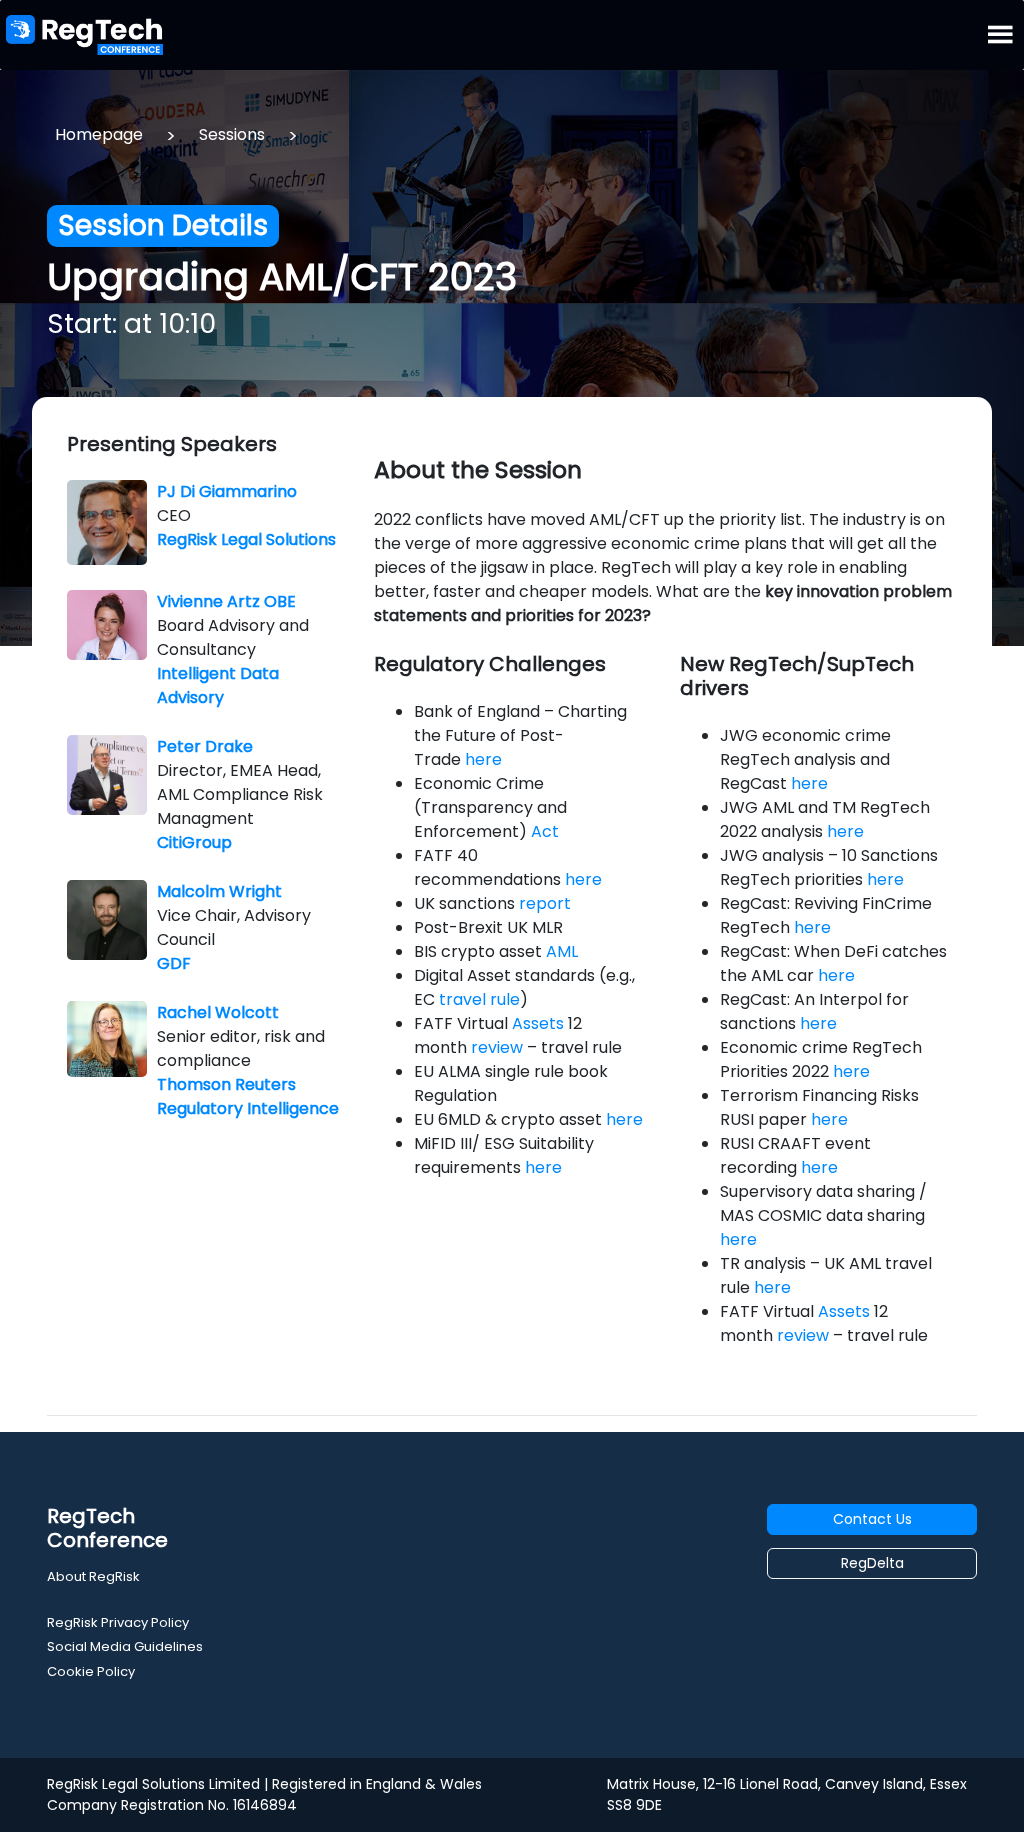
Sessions (232, 134)
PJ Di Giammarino (227, 491)
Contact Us (872, 1519)
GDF (174, 963)
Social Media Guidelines (125, 1646)
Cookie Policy (91, 1671)
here (483, 759)
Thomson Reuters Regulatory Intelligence (248, 1096)
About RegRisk (93, 1576)
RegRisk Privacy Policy (118, 1622)
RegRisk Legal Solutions (246, 539)
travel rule (479, 999)
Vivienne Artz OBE (226, 601)
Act (545, 831)
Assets (538, 1023)
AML (562, 951)
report (545, 903)
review (497, 1047)
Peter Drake (205, 746)
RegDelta (872, 1563)
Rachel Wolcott (218, 1012)
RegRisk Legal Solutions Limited (153, 1784)
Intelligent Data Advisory (218, 685)
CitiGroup (194, 842)
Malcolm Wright (219, 891)
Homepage (99, 134)
